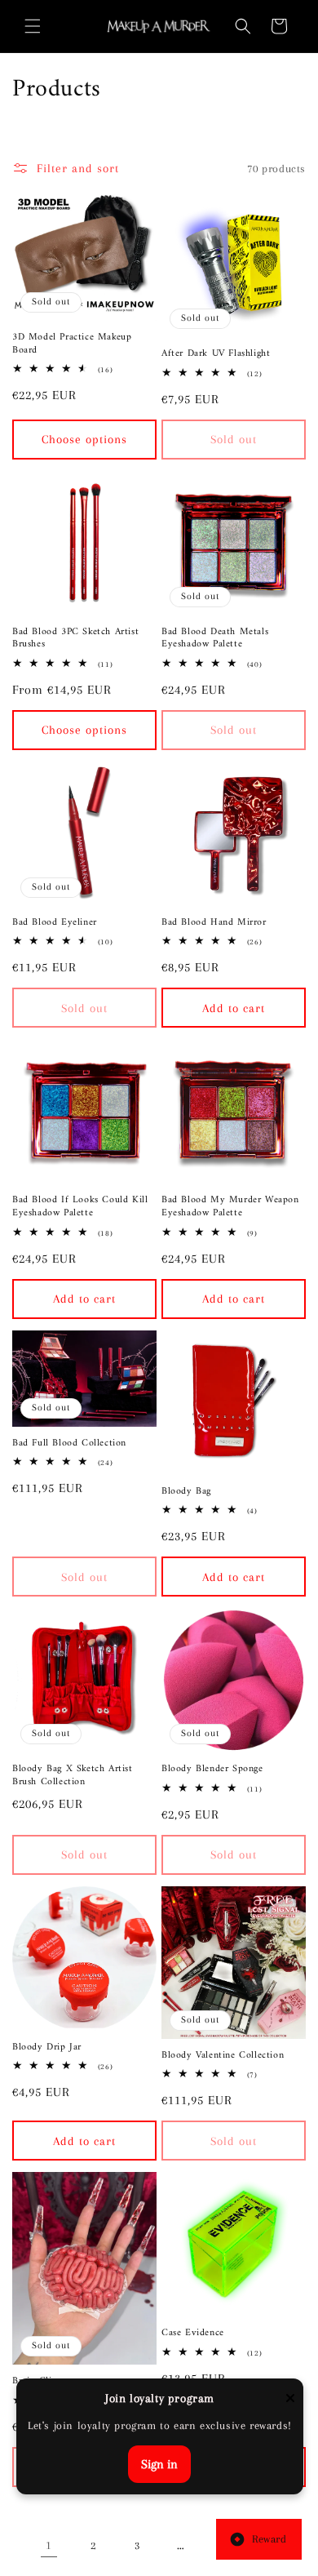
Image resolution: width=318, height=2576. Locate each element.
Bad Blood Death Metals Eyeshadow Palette (215, 639)
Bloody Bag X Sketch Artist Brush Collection (73, 1776)
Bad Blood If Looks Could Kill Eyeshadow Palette (80, 1207)
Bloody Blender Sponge (212, 1770)
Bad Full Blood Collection (69, 1444)
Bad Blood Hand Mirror (214, 923)
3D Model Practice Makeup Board (72, 344)
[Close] (290, 2399)
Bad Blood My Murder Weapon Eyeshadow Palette (230, 1207)
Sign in (159, 2464)
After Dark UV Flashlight (216, 354)
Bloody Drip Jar (47, 2048)
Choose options (84, 439)
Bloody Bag (186, 1492)
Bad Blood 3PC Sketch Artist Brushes (75, 639)
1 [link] (49, 2545)
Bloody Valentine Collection (223, 2056)
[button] (33, 26)
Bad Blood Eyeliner (55, 923)
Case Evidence (193, 2334)
